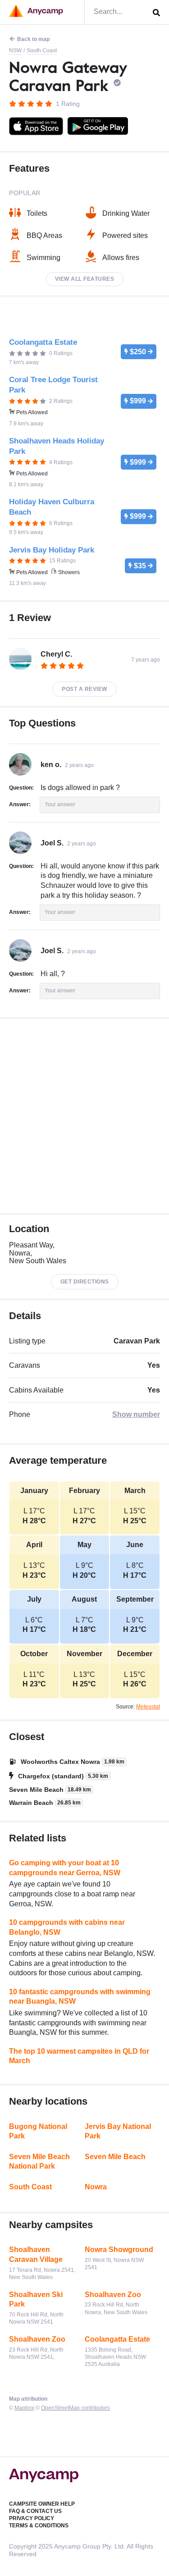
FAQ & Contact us (35, 2511)
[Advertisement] (84, 1116)
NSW (15, 50)
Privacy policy (32, 2518)
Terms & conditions (39, 2526)
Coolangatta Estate (117, 2339)
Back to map (33, 39)
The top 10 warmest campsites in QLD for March (79, 2056)
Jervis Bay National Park (118, 2131)
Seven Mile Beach (115, 2157)
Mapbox (24, 2408)
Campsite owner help (42, 2504)
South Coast (42, 50)
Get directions (85, 1282)
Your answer (60, 804)
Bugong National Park (38, 2131)
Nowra (96, 2187)
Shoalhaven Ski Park (36, 2300)
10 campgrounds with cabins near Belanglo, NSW (67, 1927)
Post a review (84, 689)
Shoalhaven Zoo (113, 2295)
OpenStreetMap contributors (75, 2408)
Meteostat (148, 1707)
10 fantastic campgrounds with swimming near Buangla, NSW (80, 1997)
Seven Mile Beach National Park (39, 2162)
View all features (85, 279)
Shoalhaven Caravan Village (36, 2254)
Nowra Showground (119, 2249)
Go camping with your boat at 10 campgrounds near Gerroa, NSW (65, 1868)
